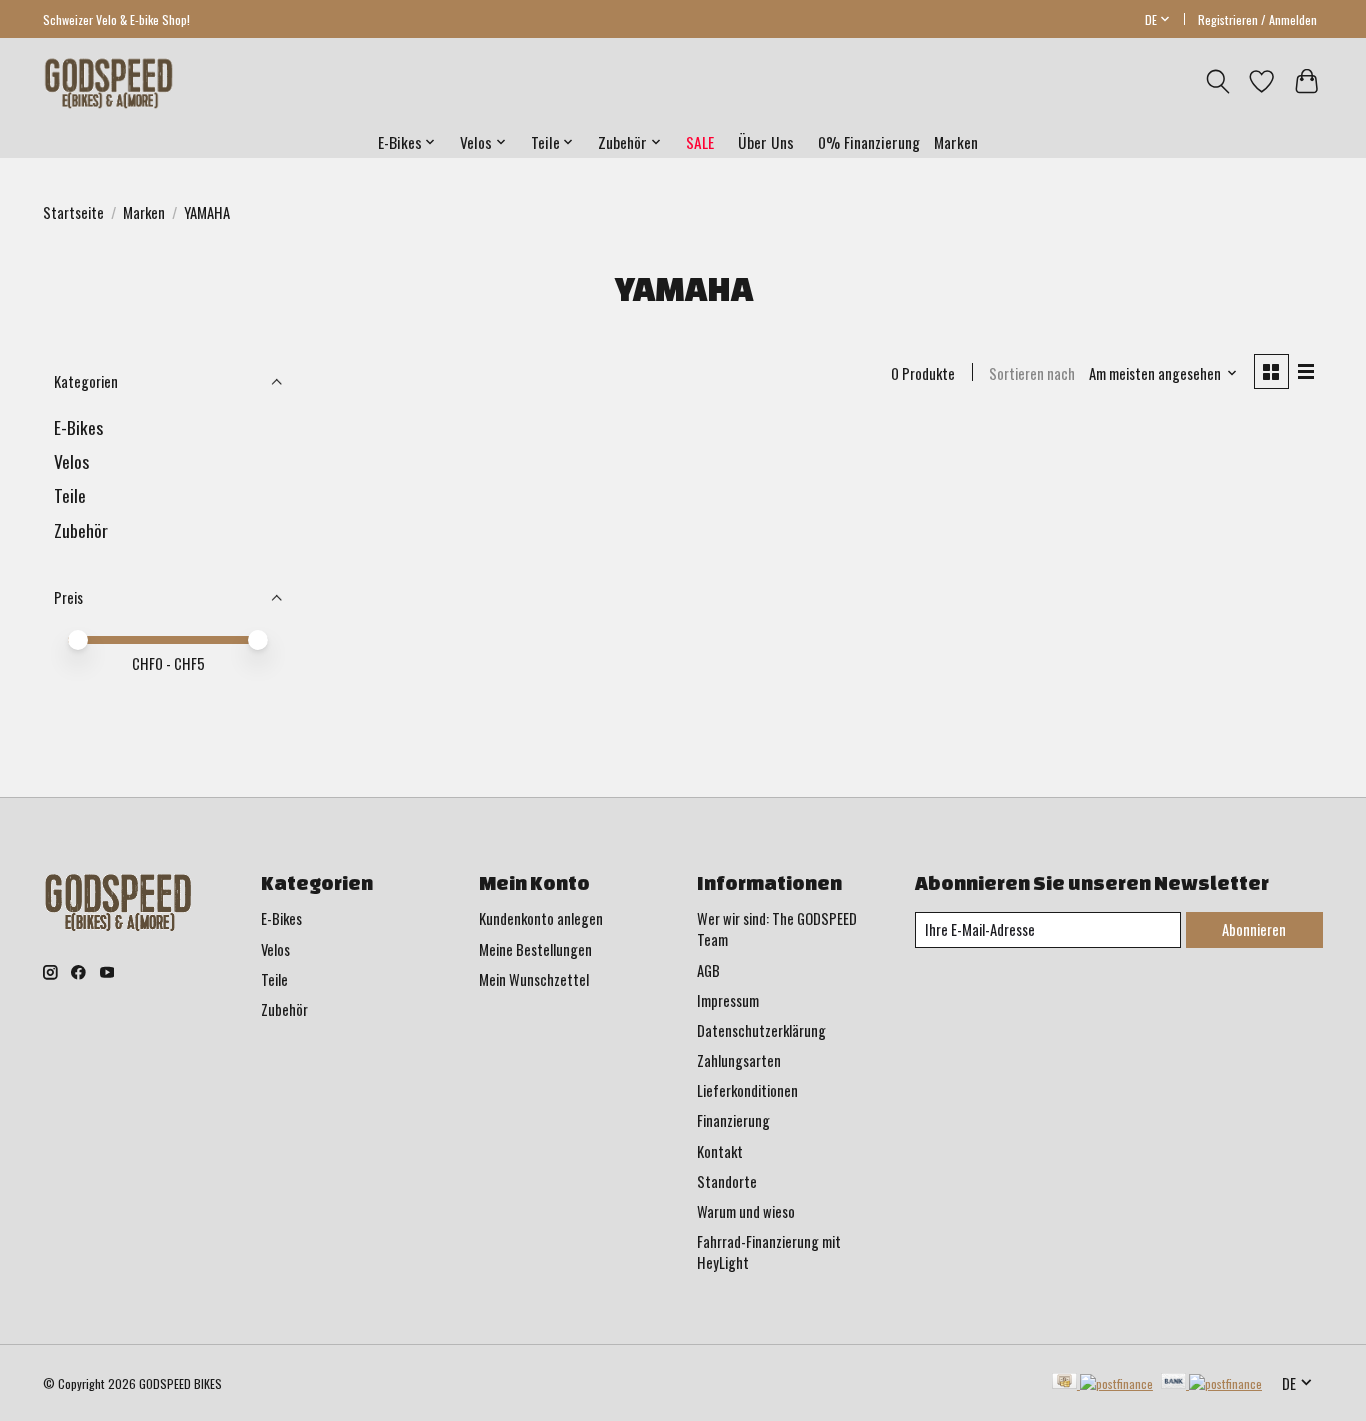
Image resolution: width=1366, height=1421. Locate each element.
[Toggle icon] (1217, 81)
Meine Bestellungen (535, 949)
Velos (71, 461)
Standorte (727, 1181)
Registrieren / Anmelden (1257, 19)
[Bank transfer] (1212, 1383)
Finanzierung (733, 1120)
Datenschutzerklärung (761, 1030)
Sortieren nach (1032, 373)
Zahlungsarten (739, 1060)
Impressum (728, 1000)
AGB (708, 970)
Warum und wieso (746, 1211)
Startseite (73, 212)
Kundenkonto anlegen (541, 918)
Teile (70, 495)
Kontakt (720, 1151)
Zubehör (81, 530)
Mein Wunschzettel (534, 979)
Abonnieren (1254, 929)
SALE (700, 142)
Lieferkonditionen (747, 1090)
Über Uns (766, 142)
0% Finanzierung (869, 142)
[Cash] (1102, 1383)
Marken (956, 142)
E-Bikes (78, 427)
